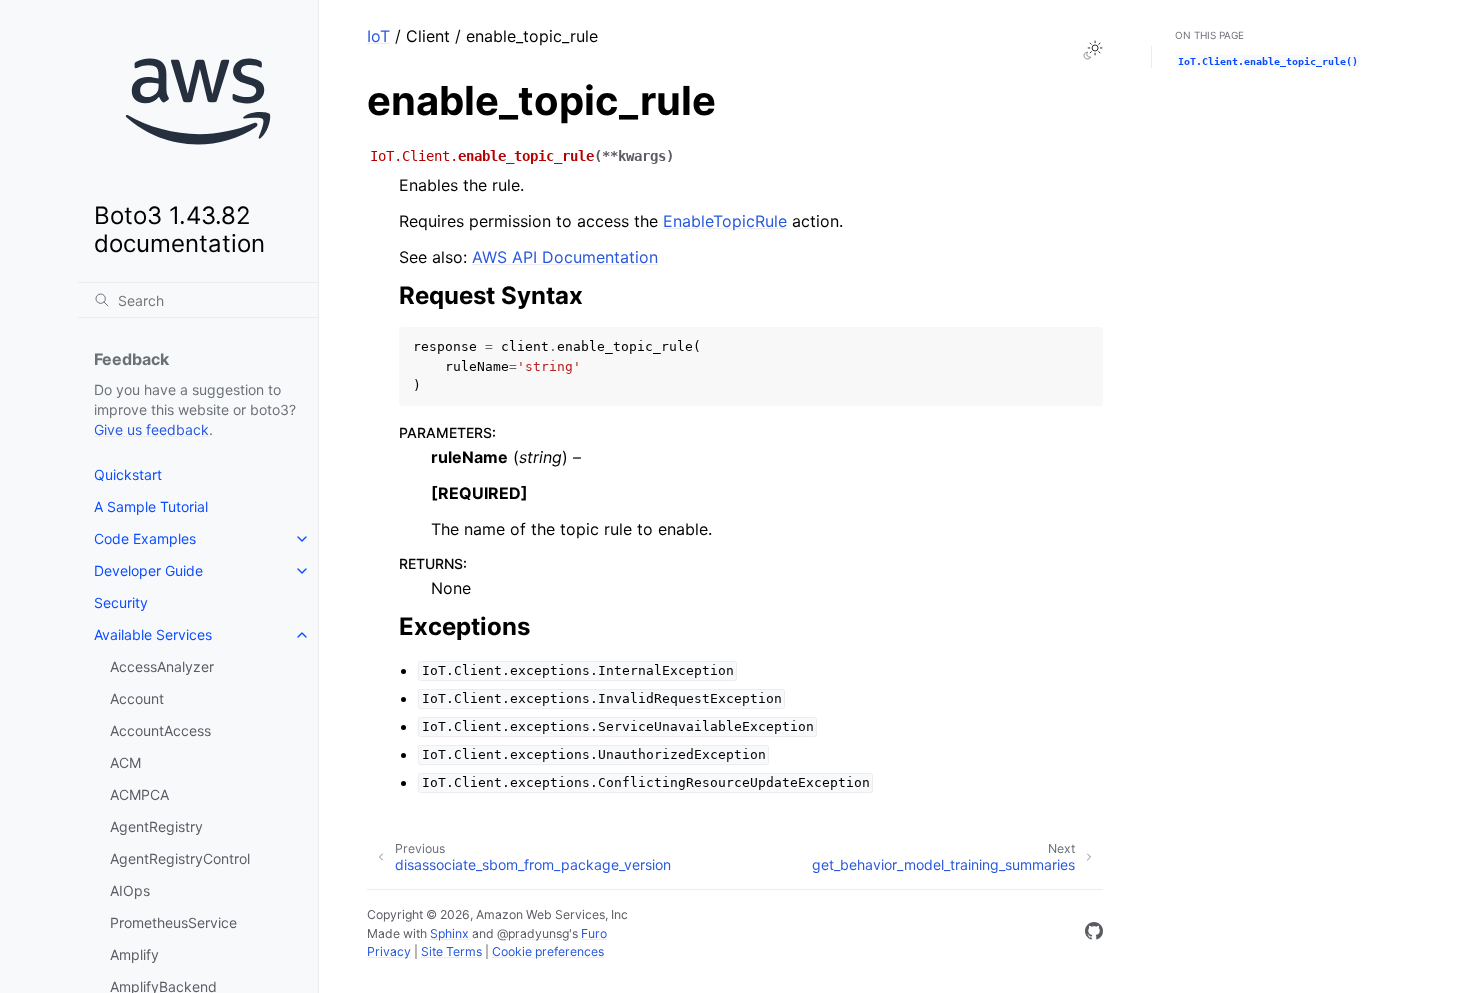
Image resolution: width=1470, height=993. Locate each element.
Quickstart (128, 474)
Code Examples (145, 538)
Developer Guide (148, 570)
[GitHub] (1094, 934)
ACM (125, 762)
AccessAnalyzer (162, 666)
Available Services (153, 634)
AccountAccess (160, 730)
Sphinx (449, 933)
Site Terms (451, 951)
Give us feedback (151, 429)
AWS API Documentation (565, 257)
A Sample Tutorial (151, 506)
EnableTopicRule (725, 221)
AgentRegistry (156, 826)
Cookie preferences (548, 951)
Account (137, 698)
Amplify (134, 954)
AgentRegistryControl (180, 858)
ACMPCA (139, 794)
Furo (594, 933)
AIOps (130, 890)
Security (121, 602)
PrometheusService (173, 922)
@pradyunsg (533, 933)
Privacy (389, 951)
